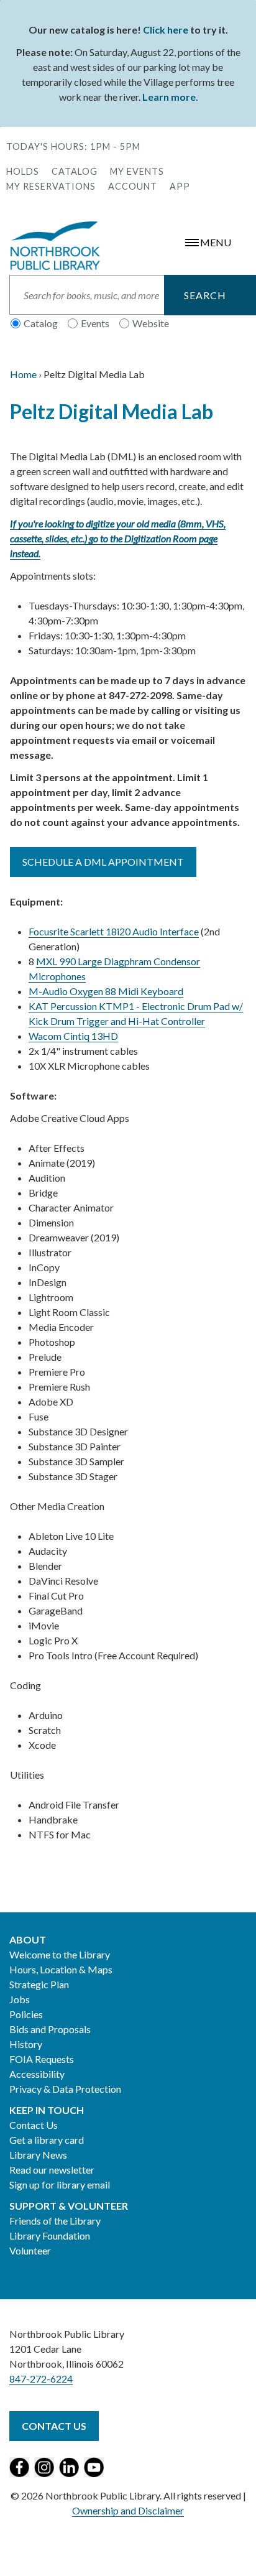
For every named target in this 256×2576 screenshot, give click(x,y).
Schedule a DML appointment (103, 862)
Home (23, 374)
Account (133, 186)
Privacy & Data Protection (65, 2089)
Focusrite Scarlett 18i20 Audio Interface (114, 931)
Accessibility (37, 2074)
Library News (38, 2155)
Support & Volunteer (69, 2206)
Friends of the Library (55, 2221)
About (28, 1939)
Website (151, 323)
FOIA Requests (42, 2059)
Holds (23, 171)
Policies (26, 2014)
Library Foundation (50, 2235)
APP (180, 186)
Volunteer (30, 2250)
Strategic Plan (39, 1984)
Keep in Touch (47, 2110)
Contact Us (34, 2125)
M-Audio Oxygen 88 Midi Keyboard (106, 991)
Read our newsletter (52, 2170)
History (26, 2044)
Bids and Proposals (50, 2029)
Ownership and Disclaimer (128, 2510)
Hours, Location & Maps (61, 1969)
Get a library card (47, 2140)
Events (95, 323)
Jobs (20, 1999)
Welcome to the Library (60, 1954)
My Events (137, 171)
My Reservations (51, 186)
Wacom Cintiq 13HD (73, 1036)
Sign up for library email (60, 2185)
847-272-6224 (41, 2379)
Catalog (75, 171)
